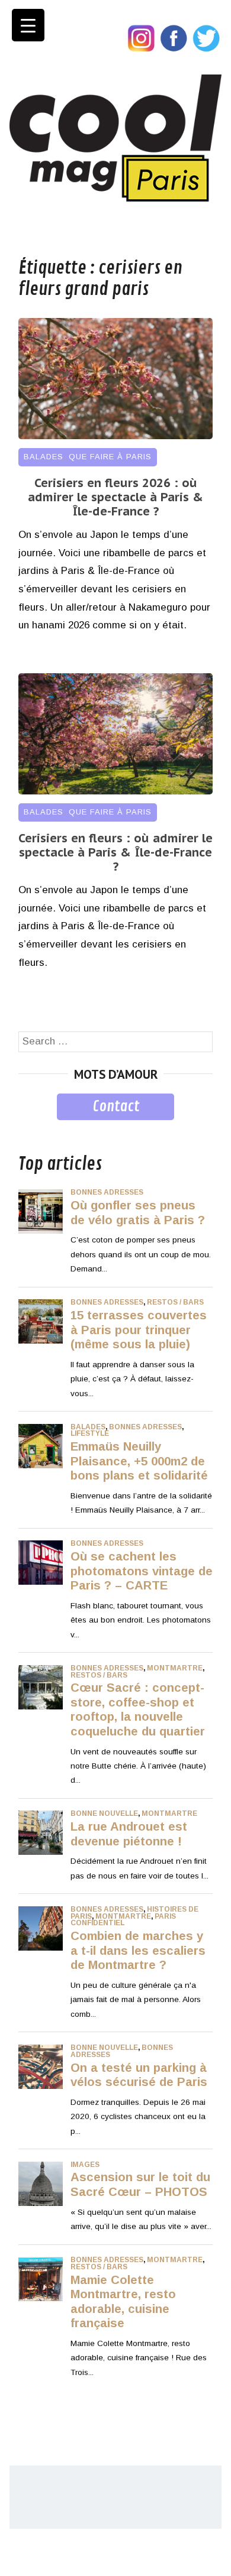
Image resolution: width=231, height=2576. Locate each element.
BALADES (44, 457)
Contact (116, 1107)
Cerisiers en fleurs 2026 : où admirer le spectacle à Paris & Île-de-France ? (115, 497)
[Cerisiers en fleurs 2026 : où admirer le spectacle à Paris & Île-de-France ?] (116, 436)
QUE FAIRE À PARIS (110, 457)
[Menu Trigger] (28, 25)
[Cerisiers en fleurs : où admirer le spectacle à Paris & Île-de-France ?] (116, 791)
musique (38, 1129)
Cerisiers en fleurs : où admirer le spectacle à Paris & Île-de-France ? (115, 852)
